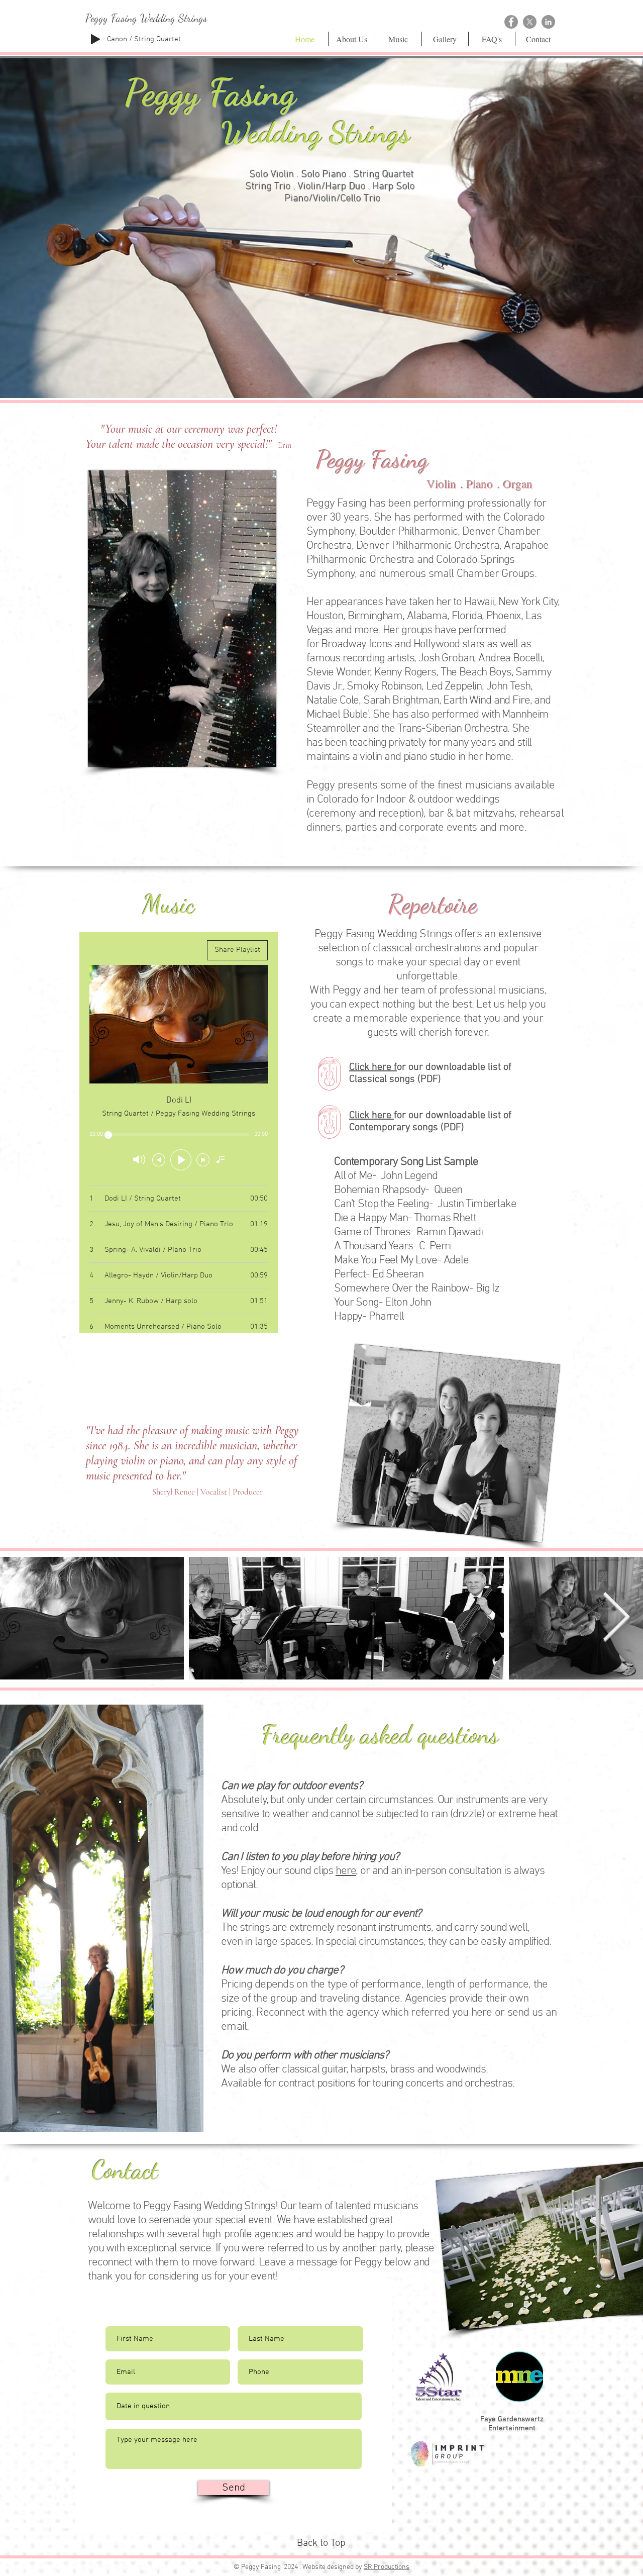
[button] (321, 228)
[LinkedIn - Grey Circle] (548, 22)
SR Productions (387, 2567)
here (346, 1871)
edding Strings (330, 133)
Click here (371, 1116)
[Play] (95, 39)
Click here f (373, 1067)
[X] (530, 22)
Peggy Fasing (372, 460)
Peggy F (175, 92)
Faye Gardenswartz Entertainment (512, 2424)
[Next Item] (616, 1618)
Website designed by (333, 2567)
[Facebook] (511, 22)
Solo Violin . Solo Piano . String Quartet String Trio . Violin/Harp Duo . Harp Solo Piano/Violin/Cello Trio (333, 187)
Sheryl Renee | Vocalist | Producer (207, 1492)
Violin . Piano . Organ (480, 484)
